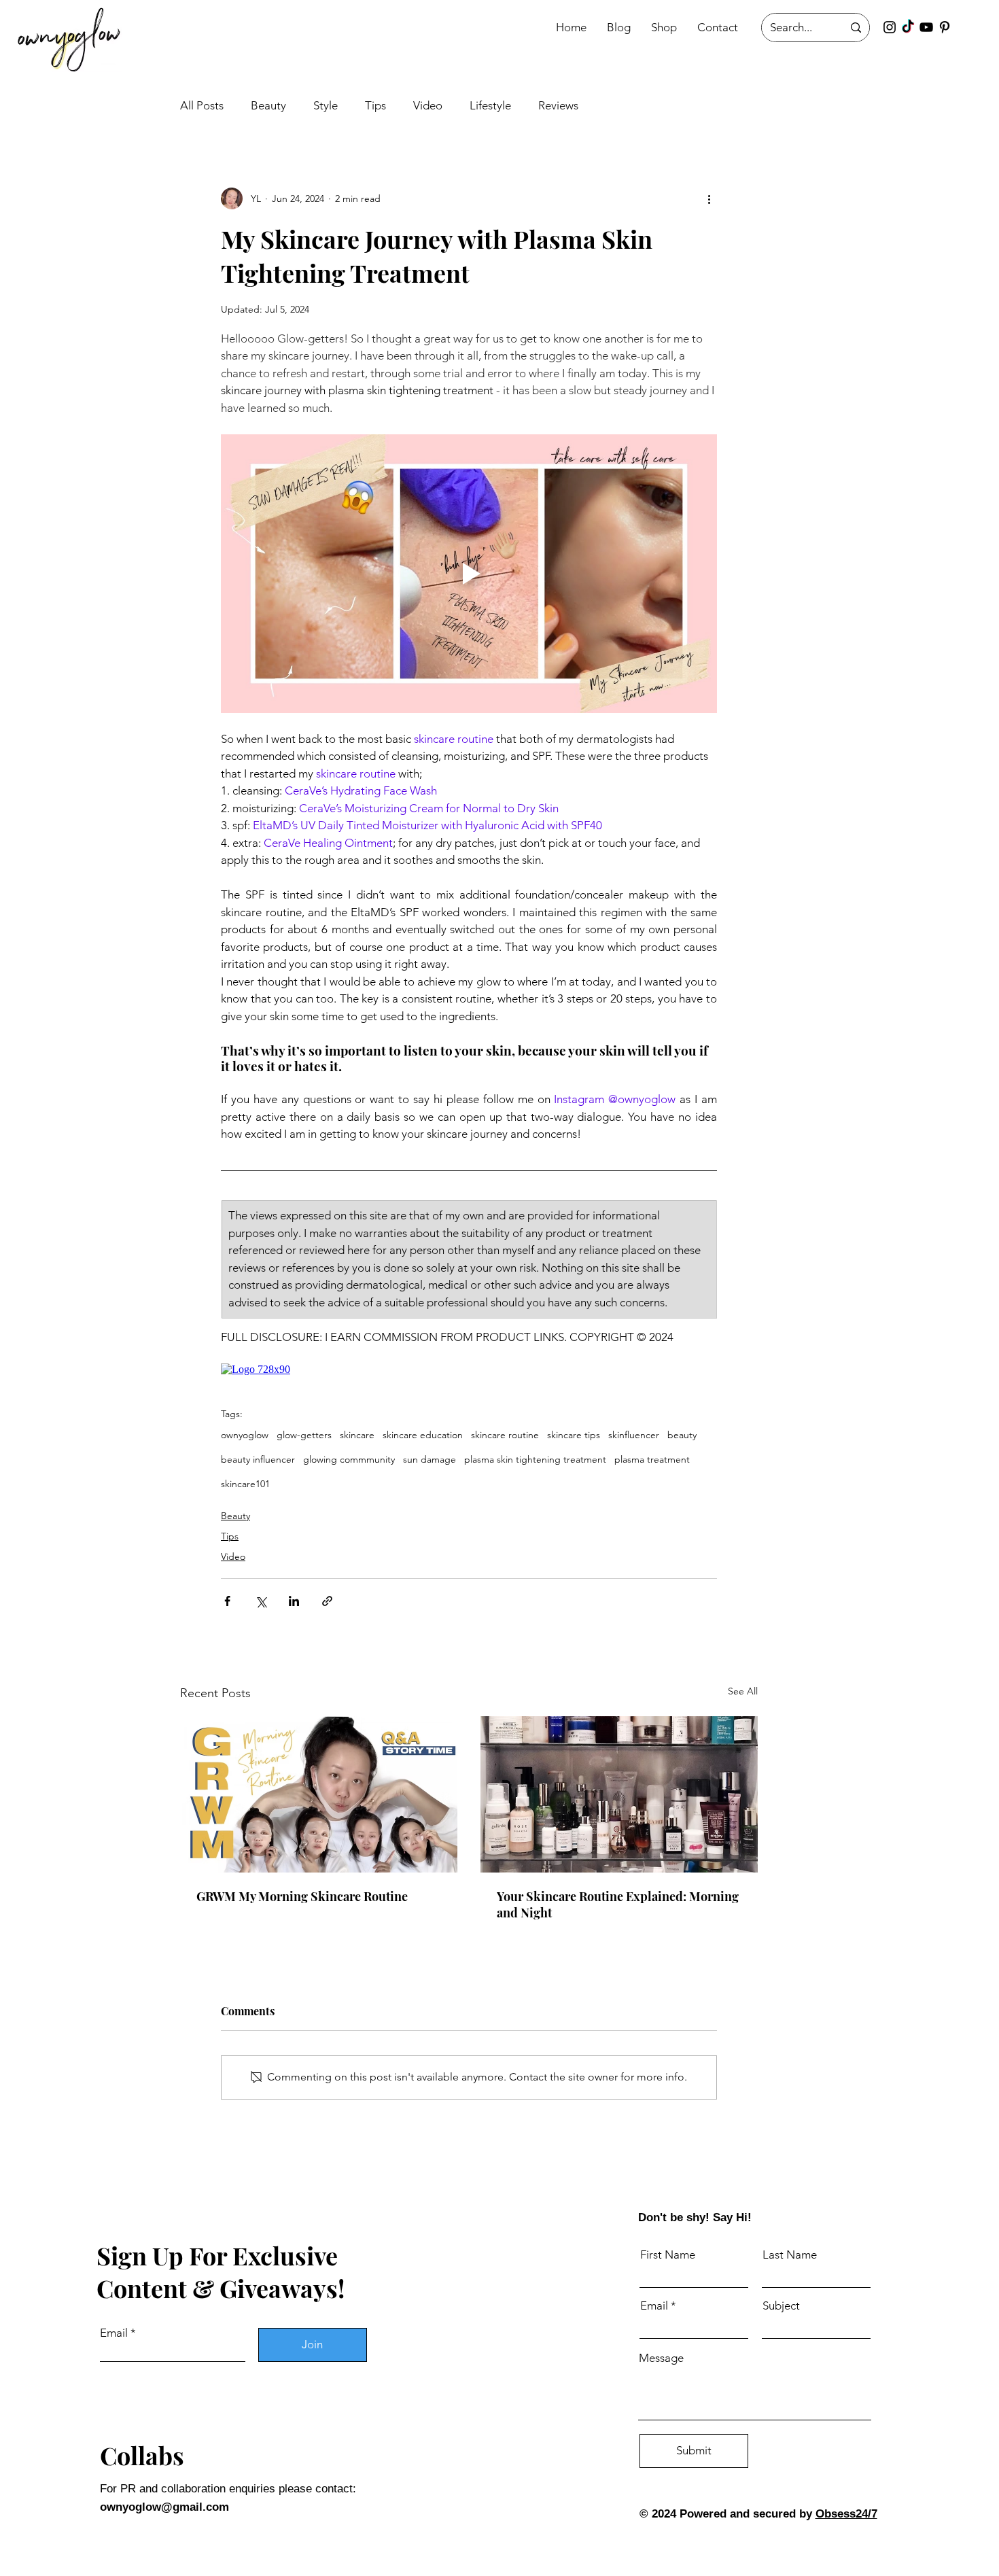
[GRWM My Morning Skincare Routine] (319, 1794)
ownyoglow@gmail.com (164, 2507)
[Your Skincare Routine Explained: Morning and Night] (619, 1794)
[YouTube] (926, 27)
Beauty (268, 105)
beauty (682, 1435)
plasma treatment (652, 1460)
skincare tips (574, 1435)
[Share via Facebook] (227, 1601)
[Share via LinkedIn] (294, 1601)
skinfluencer (634, 1435)
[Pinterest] (945, 27)
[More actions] (709, 198)
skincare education (423, 1435)
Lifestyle (490, 105)
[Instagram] (890, 27)
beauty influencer (258, 1460)
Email (114, 2333)
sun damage (430, 1460)
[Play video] (469, 574)
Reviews (558, 105)
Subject (781, 2306)
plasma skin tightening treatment (535, 1460)
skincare (357, 1435)
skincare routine (505, 1435)
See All (743, 1691)
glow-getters (304, 1435)
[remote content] (469, 1370)
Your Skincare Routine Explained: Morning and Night (618, 1904)
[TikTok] (908, 27)
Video (428, 105)
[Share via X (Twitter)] (261, 1601)
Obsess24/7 (846, 2514)
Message (661, 2358)
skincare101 (245, 1484)
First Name (668, 2255)
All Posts (202, 105)
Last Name (790, 2255)
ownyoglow (245, 1435)
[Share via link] (327, 1601)
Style (326, 105)
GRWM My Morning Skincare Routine (302, 1896)
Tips (375, 105)
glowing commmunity (349, 1460)
